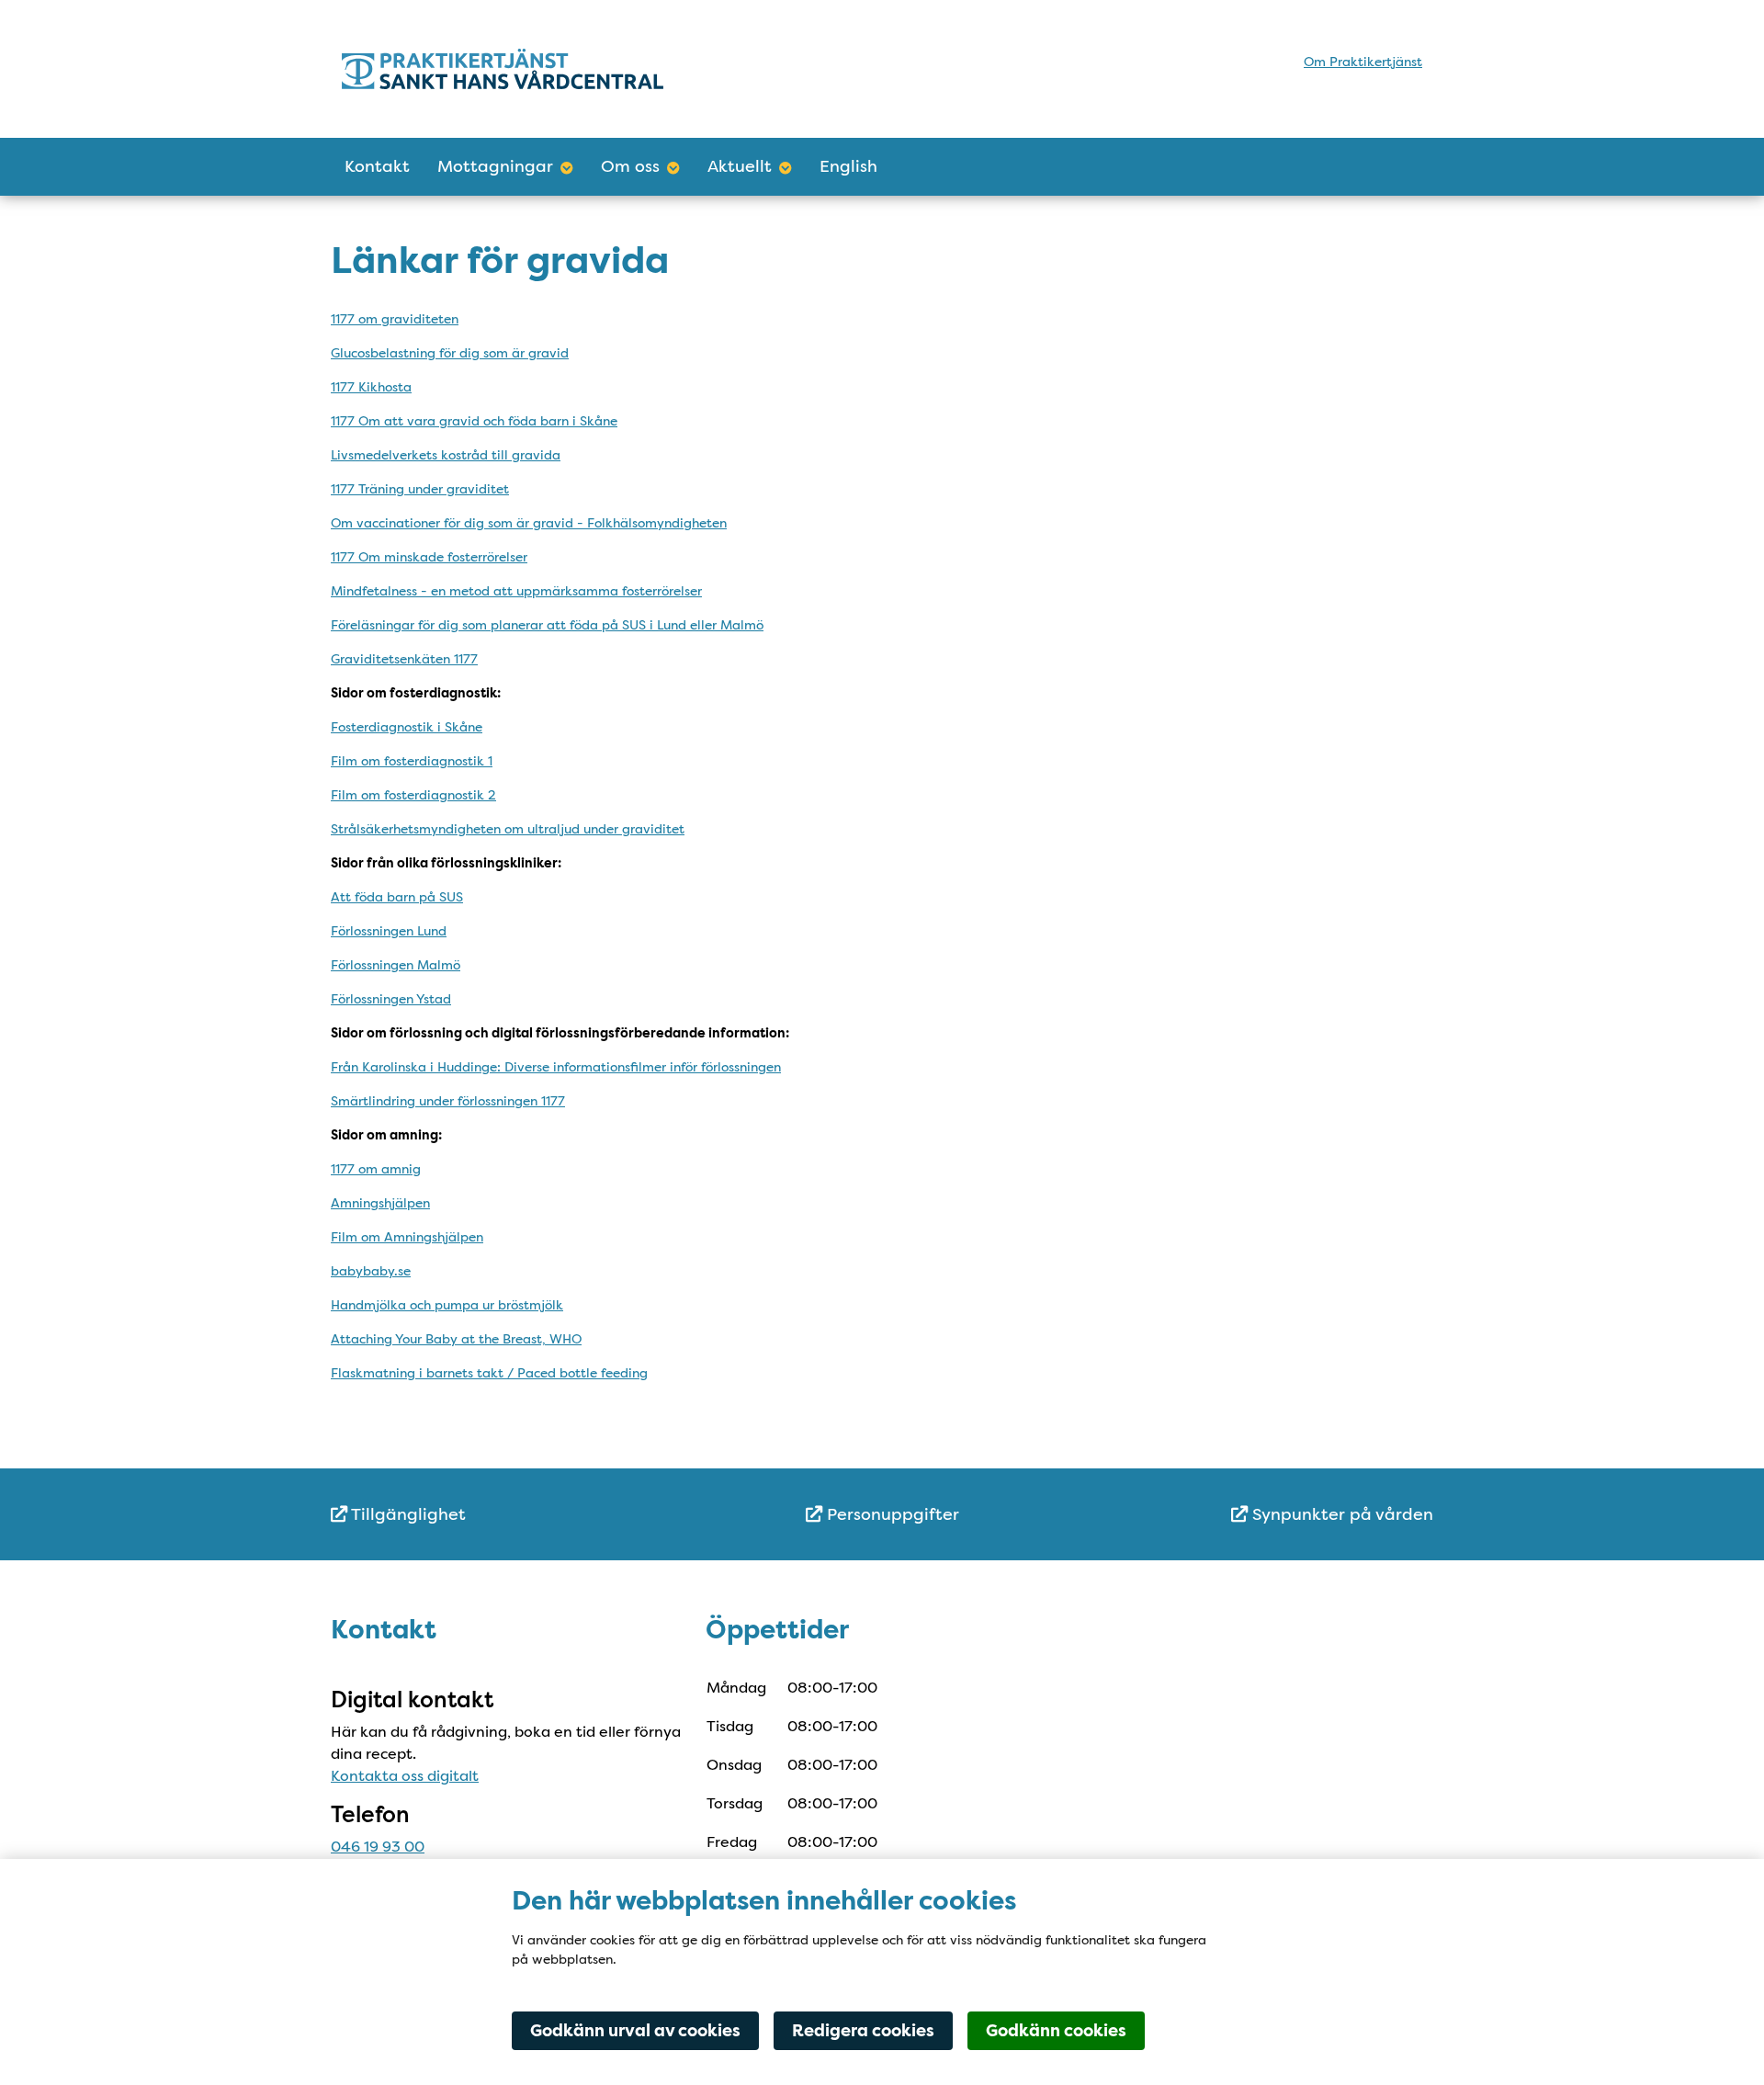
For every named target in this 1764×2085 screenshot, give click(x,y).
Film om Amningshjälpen (407, 1237)
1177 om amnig (376, 1169)
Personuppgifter (891, 1514)
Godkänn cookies (1056, 2031)
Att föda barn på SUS (397, 897)
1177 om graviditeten (395, 319)
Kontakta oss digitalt (405, 1776)
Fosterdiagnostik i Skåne (407, 727)
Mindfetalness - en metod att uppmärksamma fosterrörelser (516, 591)
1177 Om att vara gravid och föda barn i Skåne (474, 421)
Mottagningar (495, 166)
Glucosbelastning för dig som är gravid (450, 353)
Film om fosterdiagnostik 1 (412, 761)
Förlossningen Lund (389, 931)
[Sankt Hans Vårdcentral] (503, 68)
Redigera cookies (863, 2031)
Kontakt (377, 166)
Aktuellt (740, 166)
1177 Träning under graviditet (420, 489)
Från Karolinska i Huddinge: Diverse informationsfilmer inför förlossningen (556, 1067)
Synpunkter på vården (1340, 1514)
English (848, 166)
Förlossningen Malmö (396, 965)
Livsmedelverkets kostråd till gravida (446, 455)
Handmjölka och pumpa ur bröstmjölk (447, 1305)
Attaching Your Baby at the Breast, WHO (456, 1339)
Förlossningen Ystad (391, 999)
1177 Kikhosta (371, 387)
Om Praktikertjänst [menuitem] (1363, 62)
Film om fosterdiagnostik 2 (413, 795)
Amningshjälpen (380, 1203)
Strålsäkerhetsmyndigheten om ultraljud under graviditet (508, 829)
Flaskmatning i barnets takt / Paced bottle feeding (489, 1373)
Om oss (630, 166)
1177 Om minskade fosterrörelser (429, 557)
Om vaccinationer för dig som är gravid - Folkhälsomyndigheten (529, 523)
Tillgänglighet (407, 1514)
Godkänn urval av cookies (635, 2031)
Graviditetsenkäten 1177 (404, 659)
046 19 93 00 (378, 1847)
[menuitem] (514, 1515)
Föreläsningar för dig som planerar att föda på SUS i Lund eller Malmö (547, 625)
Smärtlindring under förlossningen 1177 (448, 1101)
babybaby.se (371, 1271)
